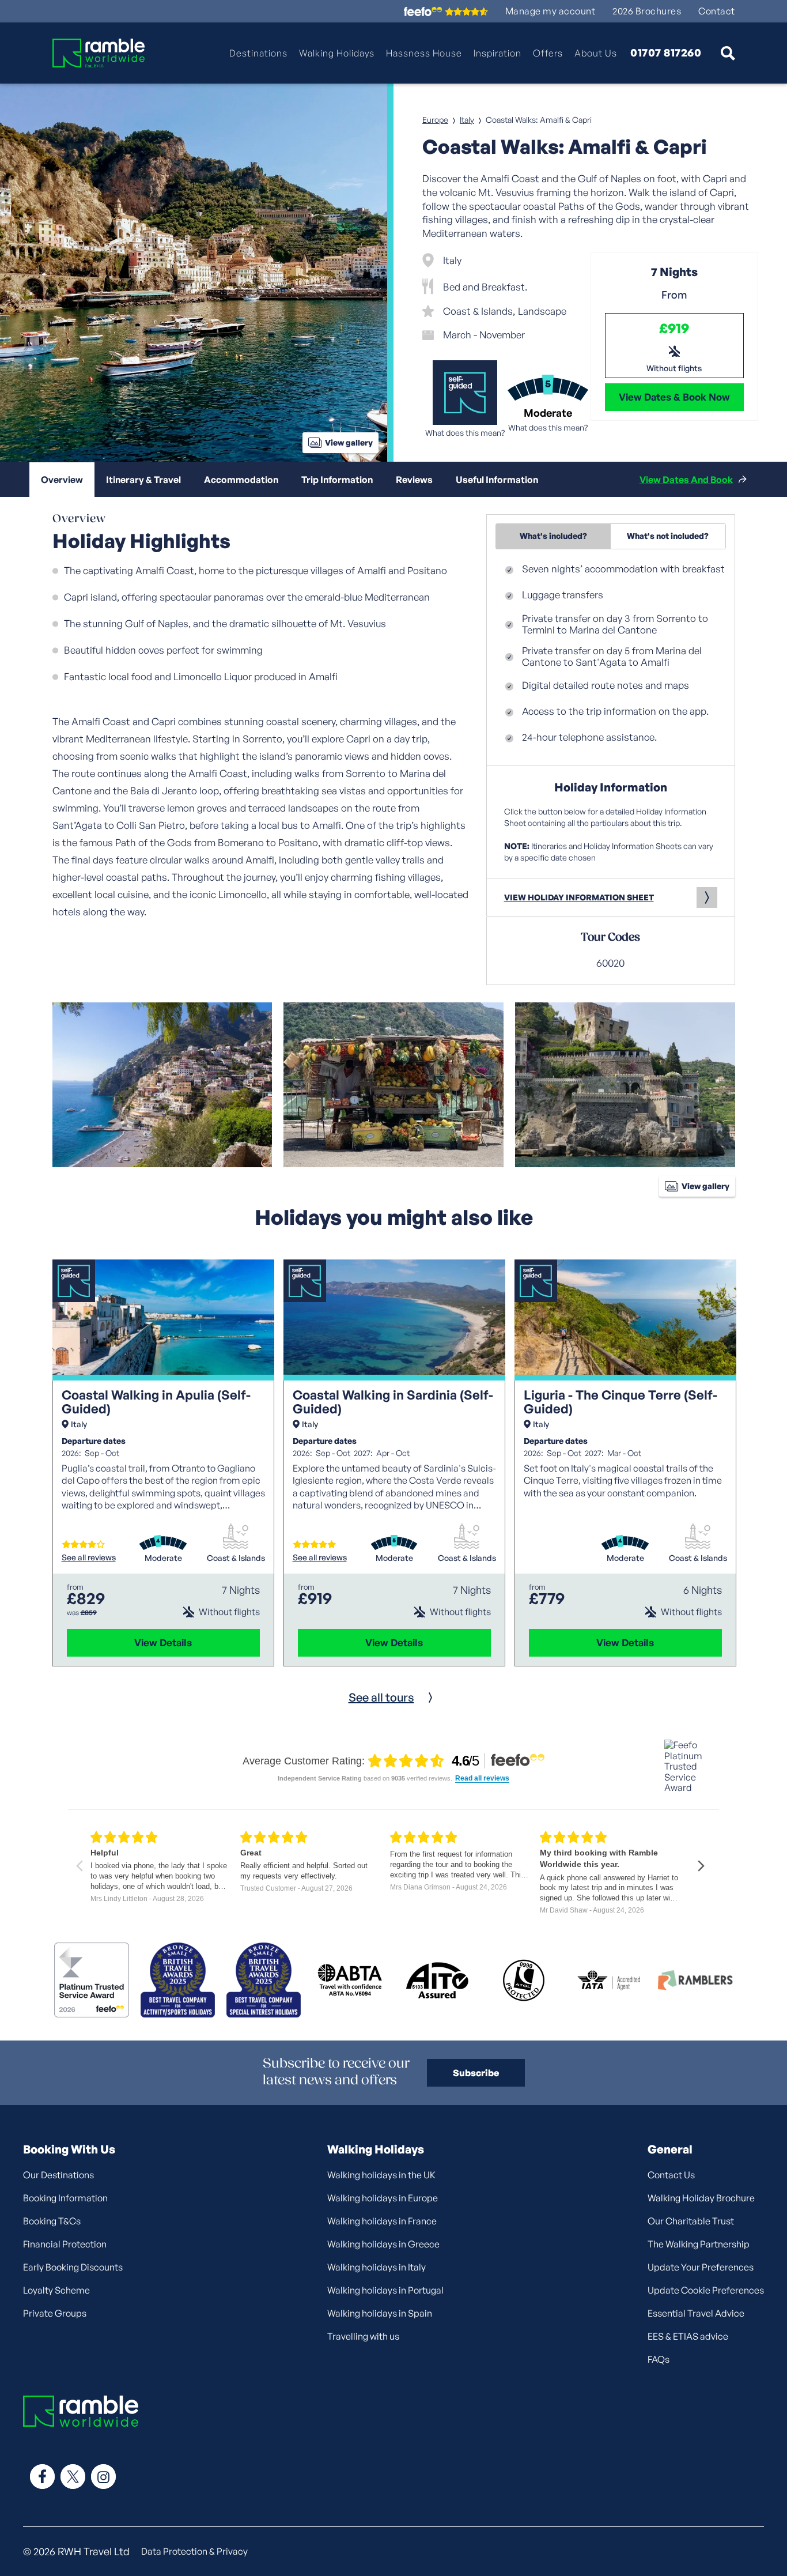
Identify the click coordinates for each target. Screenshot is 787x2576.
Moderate (163, 1558)
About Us (596, 53)
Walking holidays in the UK (381, 2175)
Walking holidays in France (382, 2221)
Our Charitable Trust (691, 2221)
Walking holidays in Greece (383, 2244)
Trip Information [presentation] (337, 480)
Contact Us (671, 2175)
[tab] (62, 480)
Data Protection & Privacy (194, 2551)
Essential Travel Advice (696, 2313)
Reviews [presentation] (414, 480)
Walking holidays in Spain (380, 2313)
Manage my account (550, 11)
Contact (717, 11)
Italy (467, 120)
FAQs (659, 2359)
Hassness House (424, 53)
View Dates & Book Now (674, 397)
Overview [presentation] (62, 480)
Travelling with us (363, 2336)
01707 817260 (666, 53)
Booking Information (65, 2198)
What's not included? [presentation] (668, 536)
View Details (163, 1642)
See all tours (381, 1697)
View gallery (349, 442)
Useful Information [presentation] (497, 480)
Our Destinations (58, 2175)
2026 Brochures (647, 11)
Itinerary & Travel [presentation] (143, 480)
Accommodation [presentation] (241, 480)
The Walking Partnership (699, 2244)
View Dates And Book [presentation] (686, 480)
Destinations (258, 53)
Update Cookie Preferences (706, 2290)
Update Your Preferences (701, 2267)
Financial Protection (65, 2244)
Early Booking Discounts (73, 2267)
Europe (435, 120)
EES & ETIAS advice (688, 2336)
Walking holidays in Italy (377, 2267)
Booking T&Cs (52, 2221)
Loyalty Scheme (56, 2290)
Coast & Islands (236, 1558)
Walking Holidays (337, 53)
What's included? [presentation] (553, 536)
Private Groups (55, 2313)
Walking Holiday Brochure (701, 2198)
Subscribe (476, 2073)
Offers (548, 53)
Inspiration (497, 53)
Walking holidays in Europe (383, 2198)
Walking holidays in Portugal (385, 2290)
